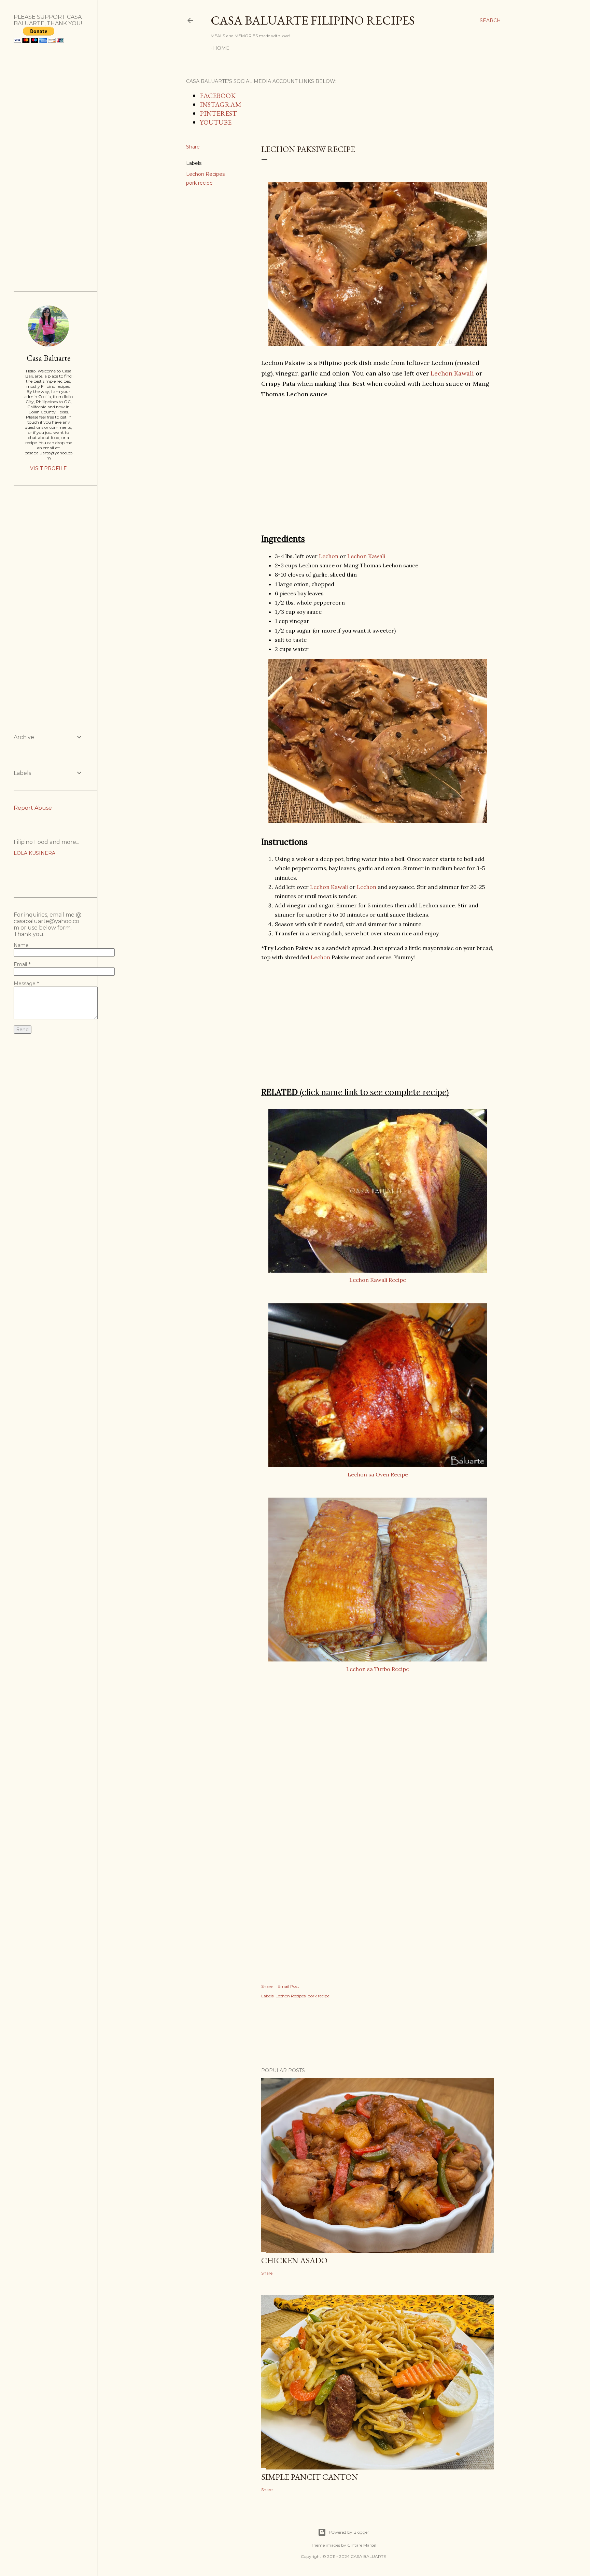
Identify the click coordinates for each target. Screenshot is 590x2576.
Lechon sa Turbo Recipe (378, 1669)
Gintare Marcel (362, 2545)
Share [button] (193, 147)
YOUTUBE (216, 122)
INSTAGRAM (221, 104)
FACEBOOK (218, 96)
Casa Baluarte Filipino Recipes (313, 20)
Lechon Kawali (452, 373)
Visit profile (48, 468)
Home (221, 48)
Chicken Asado (294, 2260)
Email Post (288, 1986)
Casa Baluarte (49, 358)
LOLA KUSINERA (34, 853)
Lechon (329, 556)
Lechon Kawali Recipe (378, 1280)
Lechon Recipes (205, 174)
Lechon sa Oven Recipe (378, 1474)
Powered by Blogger (349, 2532)
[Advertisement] (378, 466)
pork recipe (199, 183)
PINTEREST (218, 113)
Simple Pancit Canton (310, 2477)
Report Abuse (33, 808)
